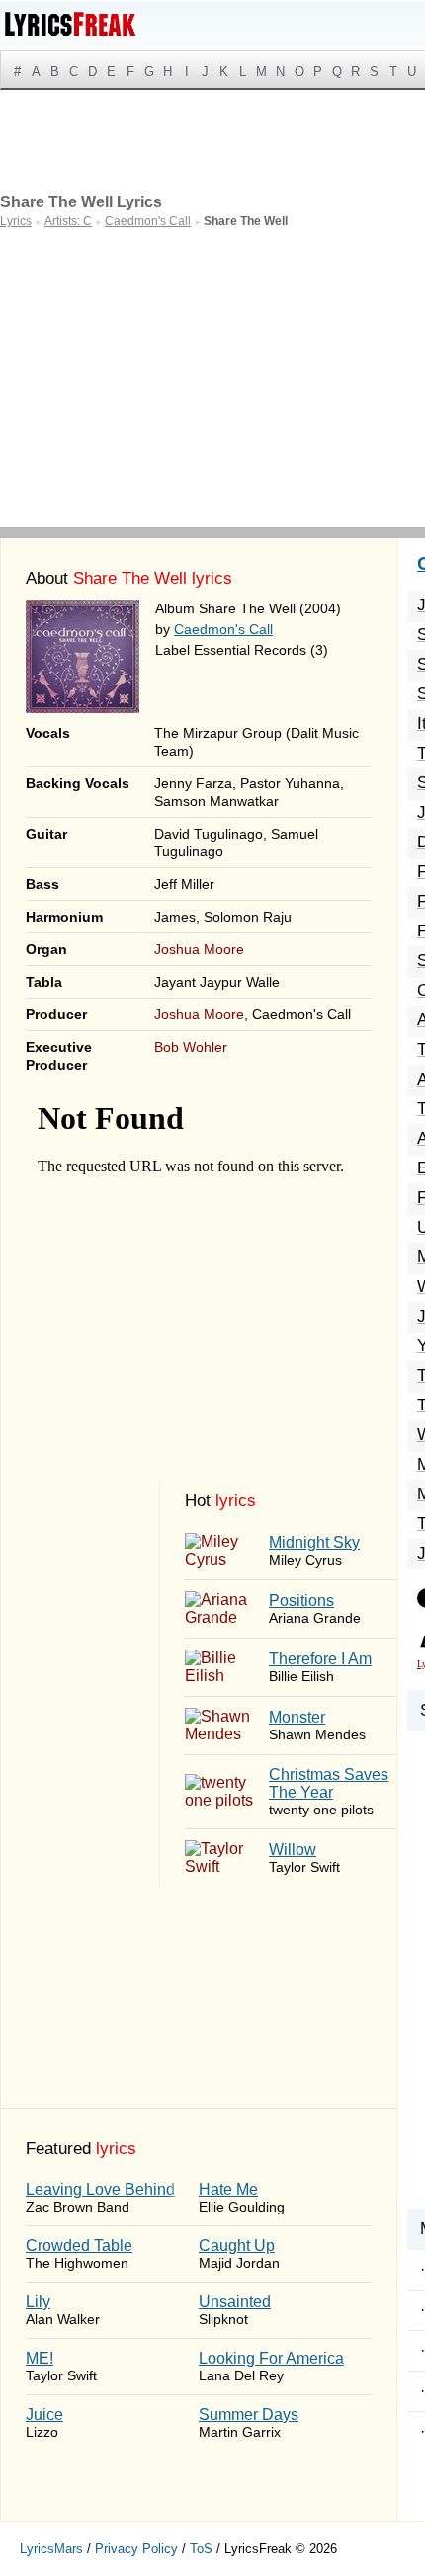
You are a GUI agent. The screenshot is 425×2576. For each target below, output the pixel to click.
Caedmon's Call (223, 629)
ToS (201, 2549)
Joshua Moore (199, 949)
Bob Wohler (191, 1047)
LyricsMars (51, 2549)
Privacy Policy (136, 2549)
